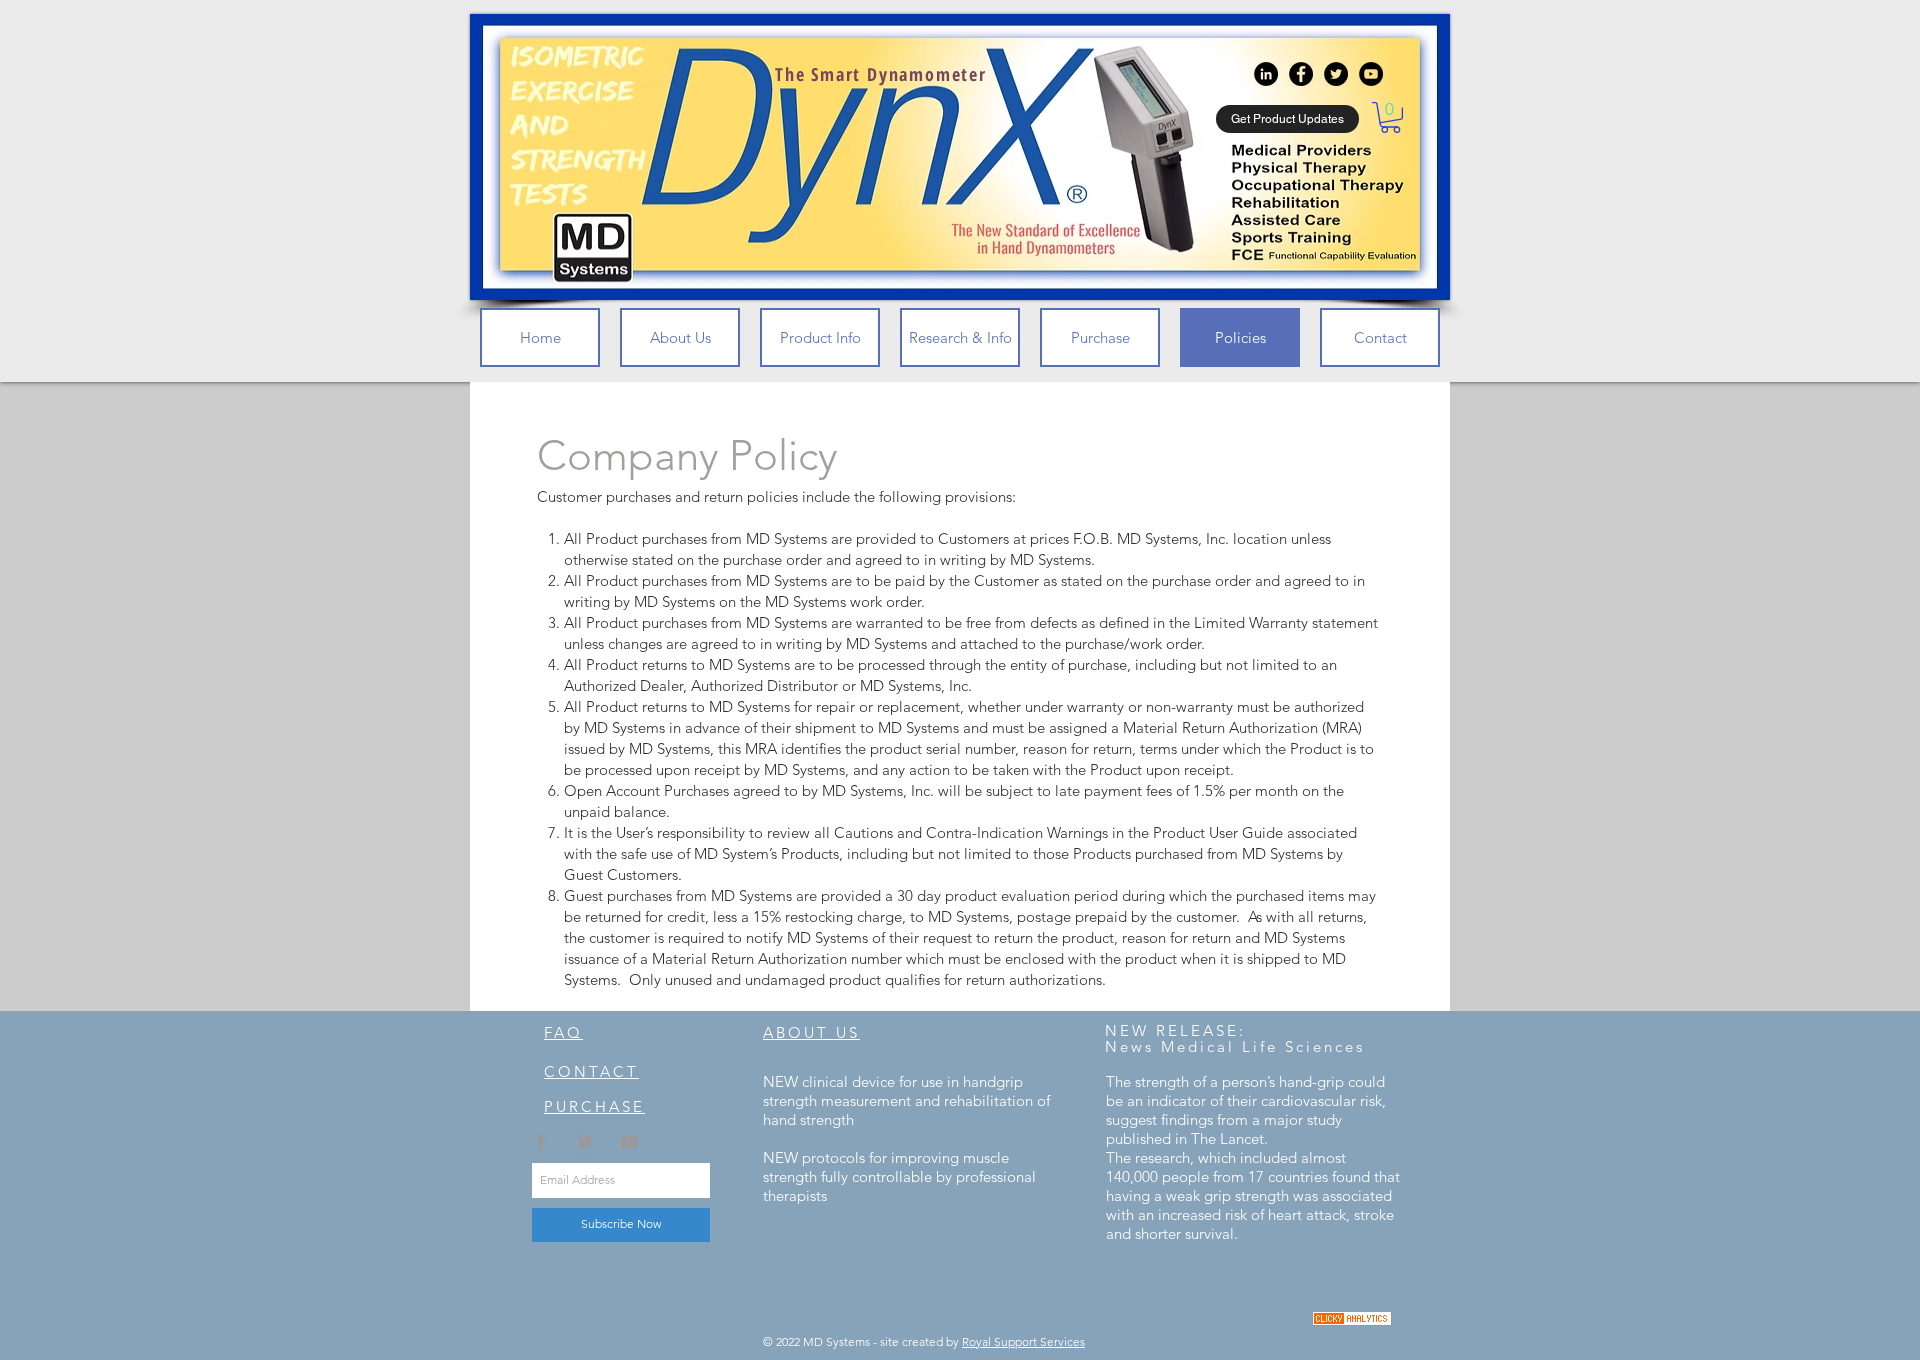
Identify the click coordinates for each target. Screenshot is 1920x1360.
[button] (1390, 117)
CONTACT (591, 1071)
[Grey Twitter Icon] (585, 1142)
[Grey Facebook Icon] (541, 1142)
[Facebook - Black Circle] (1301, 74)
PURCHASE (594, 1106)
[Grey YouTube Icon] (629, 1142)
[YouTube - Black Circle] (1371, 74)
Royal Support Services (1023, 1341)
